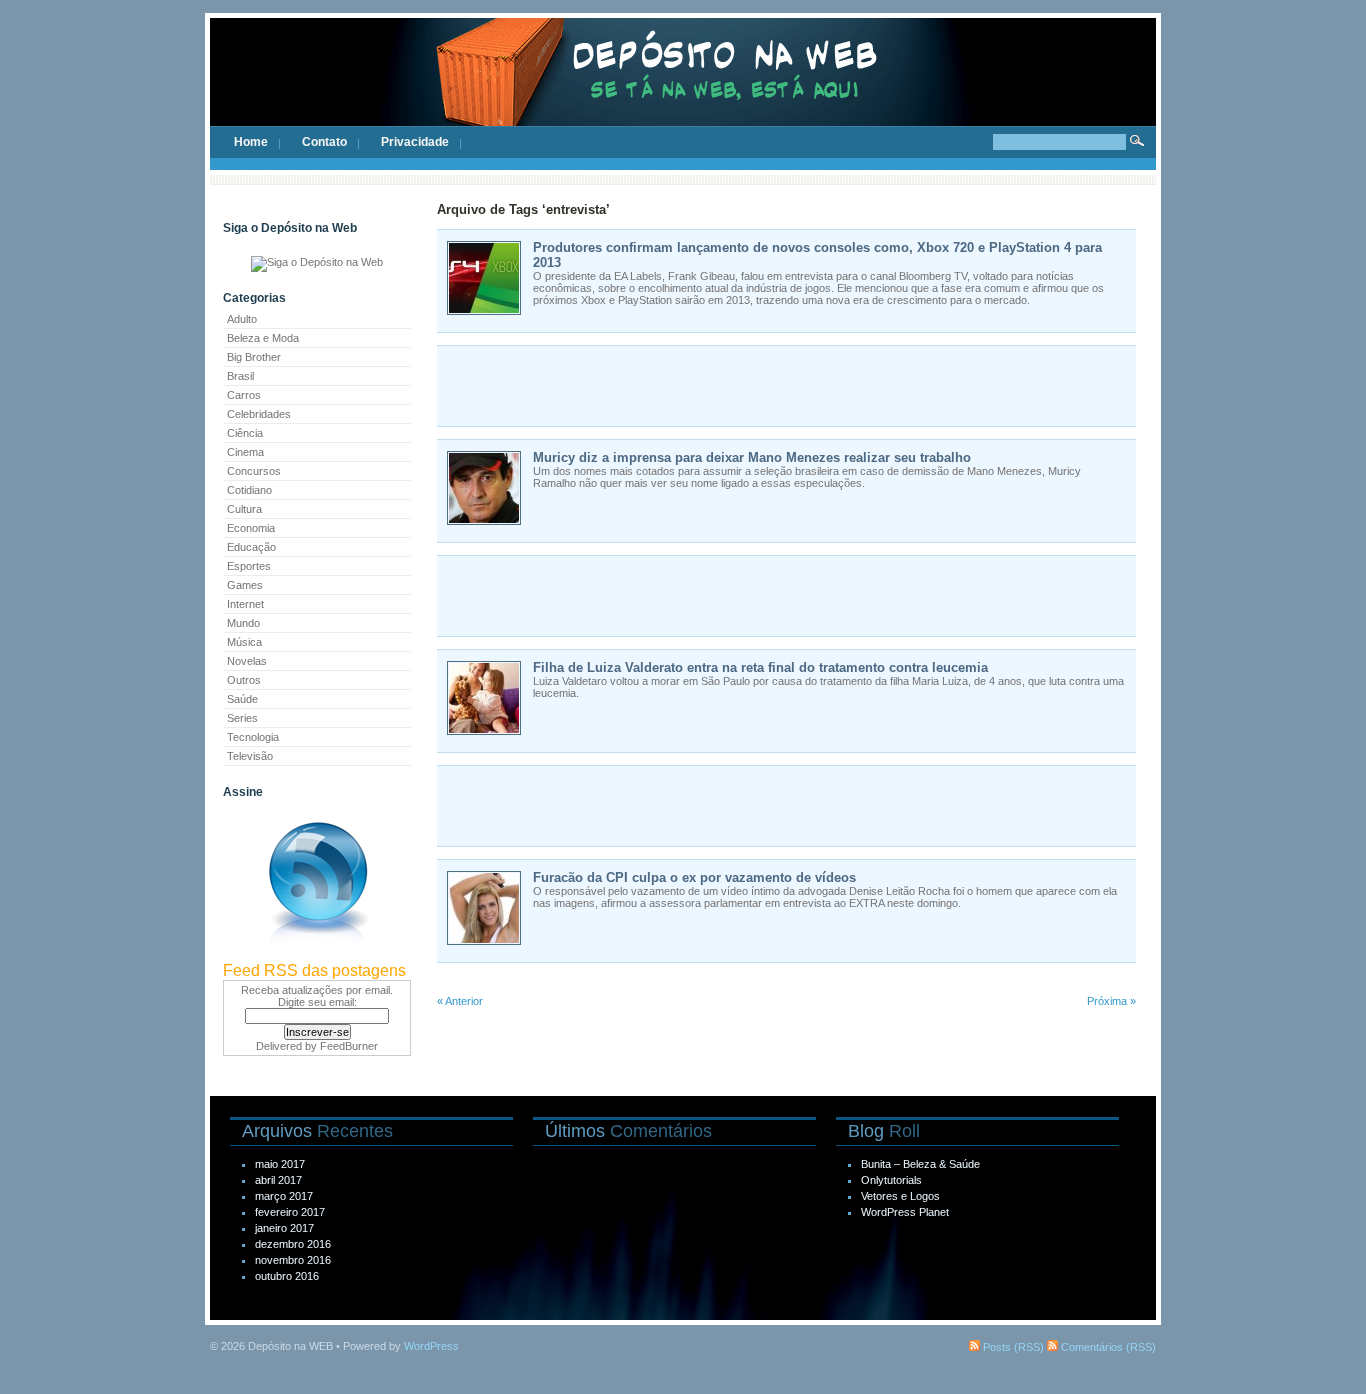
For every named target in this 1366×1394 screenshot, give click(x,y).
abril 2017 (278, 1180)
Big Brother (254, 357)
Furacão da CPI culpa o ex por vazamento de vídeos (694, 877)
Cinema (245, 452)
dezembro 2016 (293, 1244)
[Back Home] (683, 90)
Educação (251, 547)
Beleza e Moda (263, 338)
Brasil (240, 376)
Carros (244, 395)
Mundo (243, 623)
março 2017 (284, 1196)
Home (251, 142)
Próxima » (1111, 1001)
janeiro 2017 (284, 1228)
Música (244, 642)
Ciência (245, 433)
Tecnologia (253, 737)
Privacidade (415, 142)
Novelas (247, 661)
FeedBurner (349, 1046)
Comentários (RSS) (1107, 1347)
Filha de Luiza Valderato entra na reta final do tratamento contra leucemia (760, 667)
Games (245, 585)
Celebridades (259, 414)
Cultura (244, 509)
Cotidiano (249, 490)
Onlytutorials (891, 1180)
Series (242, 718)
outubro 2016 (287, 1276)
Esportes (249, 566)
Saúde (242, 699)
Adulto (242, 319)
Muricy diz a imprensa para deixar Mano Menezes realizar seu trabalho (752, 457)
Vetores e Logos (900, 1196)
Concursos (254, 471)
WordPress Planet (905, 1212)
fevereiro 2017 (290, 1212)
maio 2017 (280, 1164)
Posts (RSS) (1012, 1347)
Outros (244, 680)
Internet (245, 604)
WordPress (431, 1346)
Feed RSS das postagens (314, 970)
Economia (251, 528)
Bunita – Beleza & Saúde (920, 1164)
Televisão (250, 756)
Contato (324, 142)
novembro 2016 (293, 1260)
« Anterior (460, 1001)
